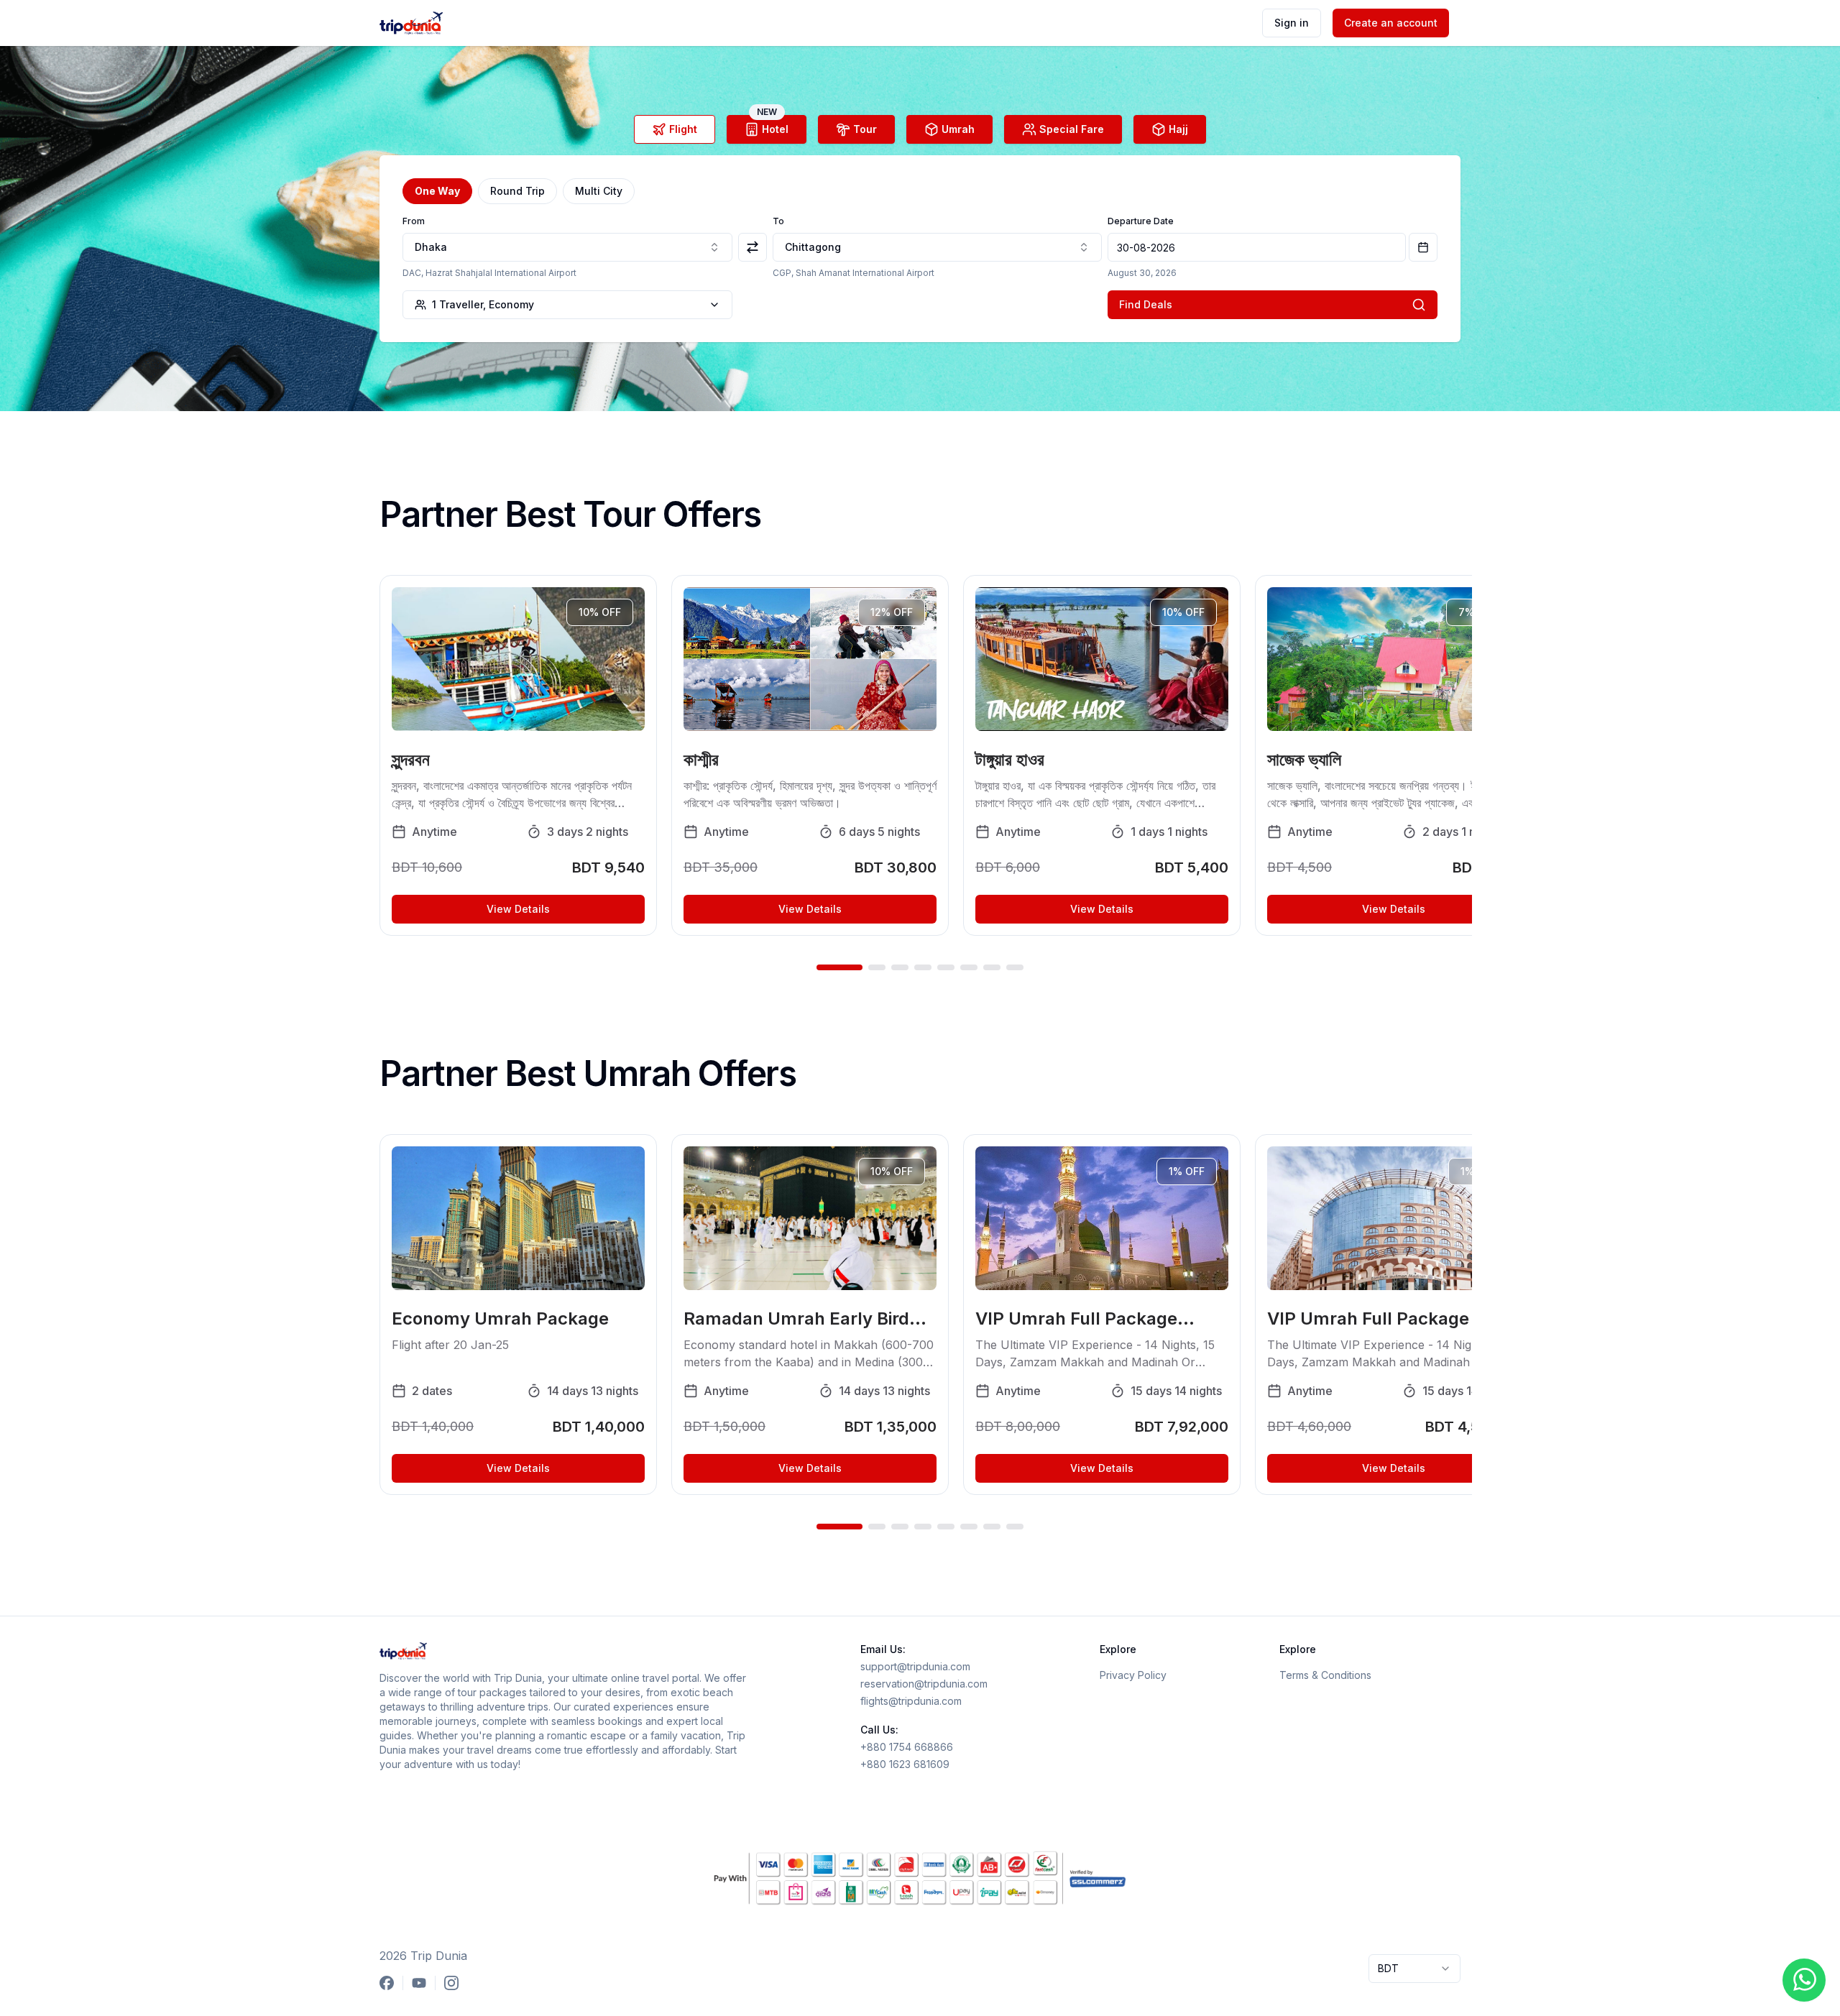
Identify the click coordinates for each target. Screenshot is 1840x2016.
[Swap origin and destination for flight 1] (753, 247)
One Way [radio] (437, 191)
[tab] (675, 129)
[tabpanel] (920, 249)
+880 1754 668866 (907, 1747)
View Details (518, 909)
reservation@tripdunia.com (924, 1684)
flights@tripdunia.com (911, 1701)
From (414, 221)
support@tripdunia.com (915, 1666)
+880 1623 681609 (905, 1764)
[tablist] (920, 129)
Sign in (1292, 23)
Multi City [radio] (599, 191)
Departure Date (1141, 221)
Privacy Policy (1133, 1675)
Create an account (1391, 23)
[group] (920, 191)
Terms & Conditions (1325, 1675)
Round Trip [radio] (517, 191)
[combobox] (567, 247)
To (778, 221)
